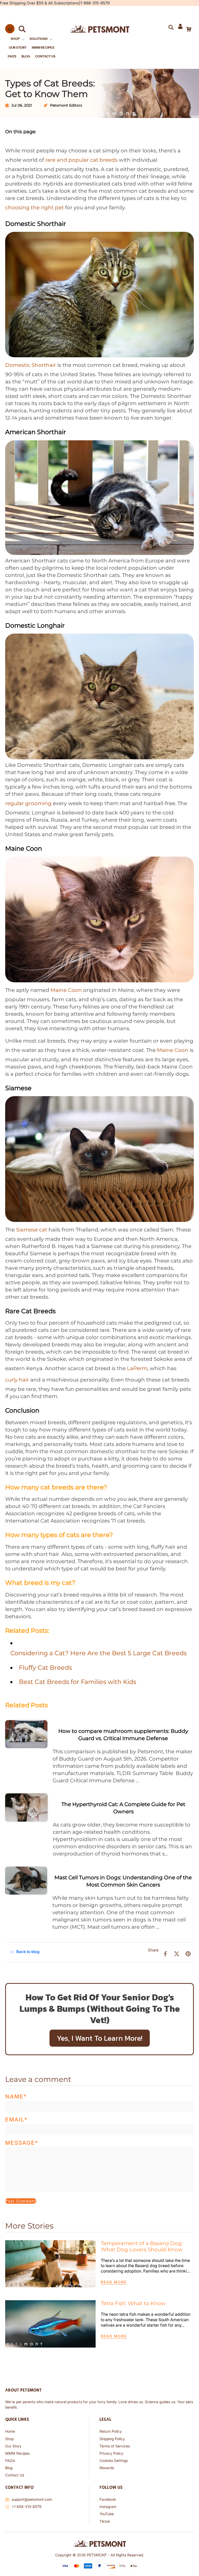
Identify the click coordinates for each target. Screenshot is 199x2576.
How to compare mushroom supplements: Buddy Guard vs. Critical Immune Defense (123, 1735)
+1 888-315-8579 (27, 2507)
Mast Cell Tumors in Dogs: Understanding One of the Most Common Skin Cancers (123, 1881)
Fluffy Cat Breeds (45, 1668)
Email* (16, 2120)
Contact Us (15, 2475)
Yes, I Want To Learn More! (100, 2038)
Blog (9, 2468)
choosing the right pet (34, 207)
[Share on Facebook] (165, 1954)
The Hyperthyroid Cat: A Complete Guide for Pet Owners (123, 1808)
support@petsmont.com (32, 2499)
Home (10, 2431)
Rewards (107, 2468)
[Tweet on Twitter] (177, 1954)
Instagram (108, 2507)
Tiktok (105, 2521)
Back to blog (28, 1952)
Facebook (108, 2499)
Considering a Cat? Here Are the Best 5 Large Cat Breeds (99, 1653)
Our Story (13, 2446)
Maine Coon (173, 1050)
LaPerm (137, 1368)
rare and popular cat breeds (81, 160)
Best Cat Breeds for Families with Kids (78, 1682)
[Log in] (180, 29)
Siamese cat (32, 1230)
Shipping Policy (112, 2439)
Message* (22, 2143)
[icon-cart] (188, 29)
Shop (9, 2439)
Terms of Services (115, 2446)
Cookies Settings (114, 2460)
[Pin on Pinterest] (188, 1954)
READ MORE (114, 2282)
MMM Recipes (17, 2453)
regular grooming (28, 803)
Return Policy (111, 2431)
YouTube (107, 2514)
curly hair (17, 1380)
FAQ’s (10, 2460)
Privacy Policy (111, 2453)
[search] (20, 29)
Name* (16, 2096)
